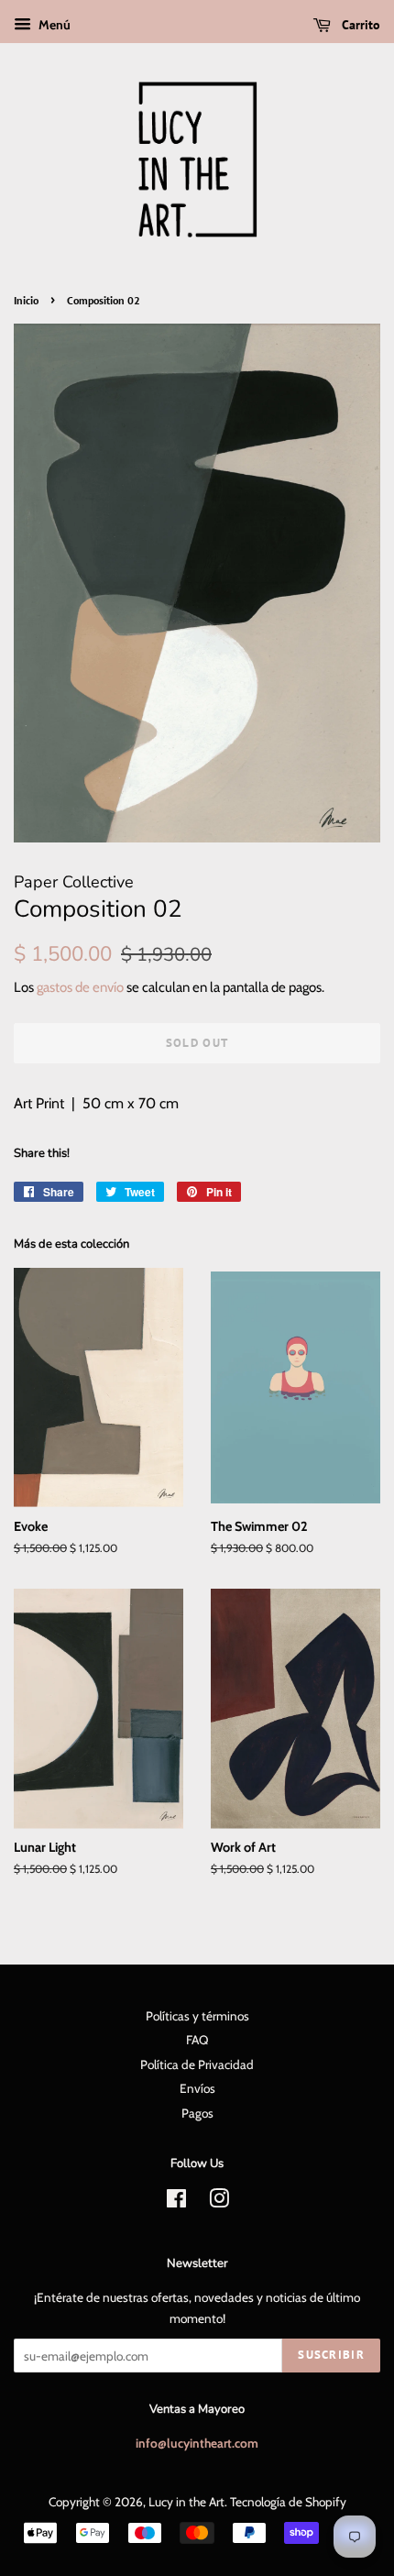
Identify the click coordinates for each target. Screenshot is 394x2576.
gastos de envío (80, 987)
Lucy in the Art (186, 2502)
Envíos (197, 2088)
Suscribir (331, 2355)
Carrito (359, 25)
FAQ (197, 2040)
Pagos (197, 2113)
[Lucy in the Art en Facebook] (176, 2202)
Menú (53, 25)
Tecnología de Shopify (288, 2502)
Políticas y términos (197, 2016)
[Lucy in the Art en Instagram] (219, 2202)
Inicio (26, 300)
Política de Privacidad (197, 2064)
